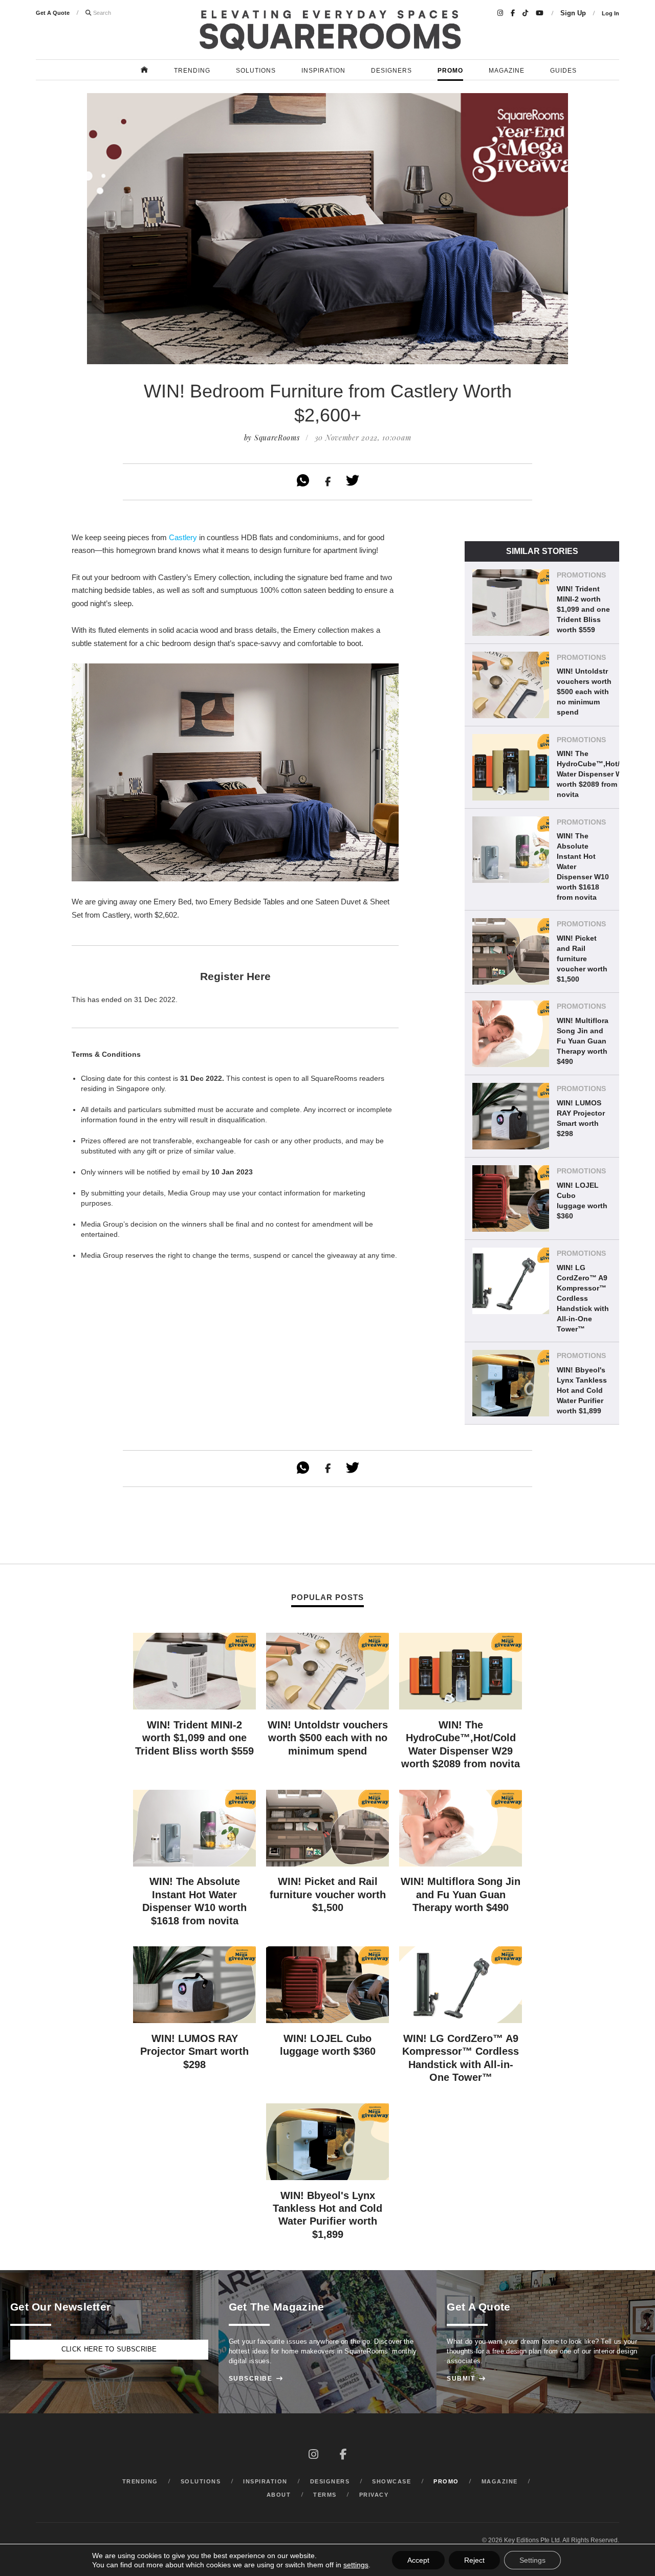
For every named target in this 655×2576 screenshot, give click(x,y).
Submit (466, 2379)
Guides (563, 71)
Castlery (183, 537)
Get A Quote (53, 13)
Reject (474, 2560)
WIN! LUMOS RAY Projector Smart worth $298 (581, 1118)
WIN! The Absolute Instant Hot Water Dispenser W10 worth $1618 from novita (583, 867)
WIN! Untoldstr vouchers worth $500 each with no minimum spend (584, 692)
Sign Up (573, 13)
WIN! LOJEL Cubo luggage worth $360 (582, 1201)
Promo (450, 71)
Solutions (256, 71)
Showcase (391, 2481)
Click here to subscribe (109, 2349)
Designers (391, 71)
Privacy (374, 2495)
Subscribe (256, 2379)
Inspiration (323, 71)
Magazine (507, 71)
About (279, 2495)
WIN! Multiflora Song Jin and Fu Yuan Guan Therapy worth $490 (583, 1041)
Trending (192, 71)
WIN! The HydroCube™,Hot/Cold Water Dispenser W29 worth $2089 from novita (596, 774)
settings (356, 2565)
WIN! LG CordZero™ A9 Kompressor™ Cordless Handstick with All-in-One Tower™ (583, 1298)
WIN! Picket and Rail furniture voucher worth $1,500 (582, 959)
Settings (532, 2560)
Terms (325, 2495)
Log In (610, 13)
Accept (418, 2560)
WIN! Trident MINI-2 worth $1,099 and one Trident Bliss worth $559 (583, 609)
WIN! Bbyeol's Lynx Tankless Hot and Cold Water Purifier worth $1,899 (582, 1390)
